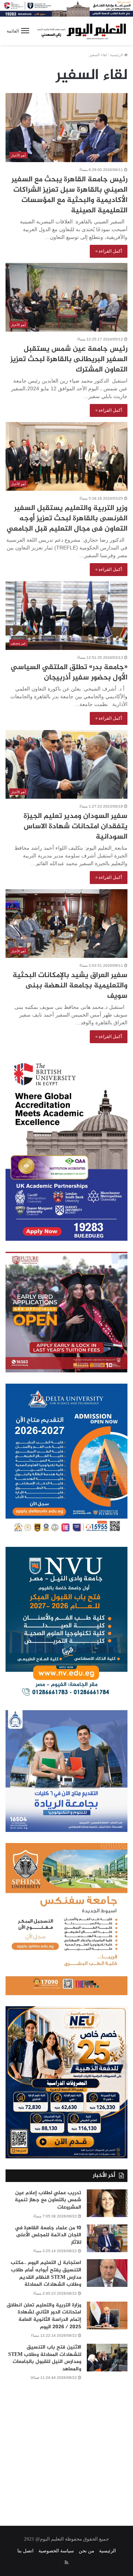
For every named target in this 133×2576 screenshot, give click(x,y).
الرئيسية (117, 55)
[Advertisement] (66, 2448)
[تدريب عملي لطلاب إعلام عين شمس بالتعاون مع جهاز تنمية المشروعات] (107, 2203)
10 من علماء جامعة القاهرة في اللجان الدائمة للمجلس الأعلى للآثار (48, 2235)
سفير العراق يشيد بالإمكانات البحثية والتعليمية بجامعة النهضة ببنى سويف (70, 986)
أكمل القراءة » (109, 251)
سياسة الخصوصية (56, 2551)
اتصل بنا (25, 2551)
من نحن (86, 2551)
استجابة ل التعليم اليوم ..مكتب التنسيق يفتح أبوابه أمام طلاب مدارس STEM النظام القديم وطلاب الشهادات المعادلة (46, 2274)
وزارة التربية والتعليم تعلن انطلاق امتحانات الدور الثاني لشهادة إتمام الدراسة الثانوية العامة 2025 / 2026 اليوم (44, 2316)
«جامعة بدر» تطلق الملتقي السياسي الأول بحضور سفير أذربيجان (69, 673)
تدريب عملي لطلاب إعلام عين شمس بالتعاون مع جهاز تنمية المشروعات (48, 2200)
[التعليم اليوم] (81, 31)
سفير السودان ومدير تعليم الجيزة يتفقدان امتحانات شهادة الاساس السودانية (76, 827)
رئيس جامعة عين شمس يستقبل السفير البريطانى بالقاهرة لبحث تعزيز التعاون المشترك (69, 359)
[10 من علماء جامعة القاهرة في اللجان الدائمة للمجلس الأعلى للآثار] (107, 2238)
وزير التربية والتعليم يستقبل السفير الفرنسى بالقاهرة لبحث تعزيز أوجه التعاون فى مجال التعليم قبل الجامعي (67, 519)
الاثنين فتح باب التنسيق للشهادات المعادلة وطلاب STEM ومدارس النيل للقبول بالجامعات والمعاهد (45, 2358)
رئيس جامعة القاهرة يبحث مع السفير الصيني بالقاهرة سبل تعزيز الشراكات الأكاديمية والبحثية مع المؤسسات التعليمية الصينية (69, 195)
